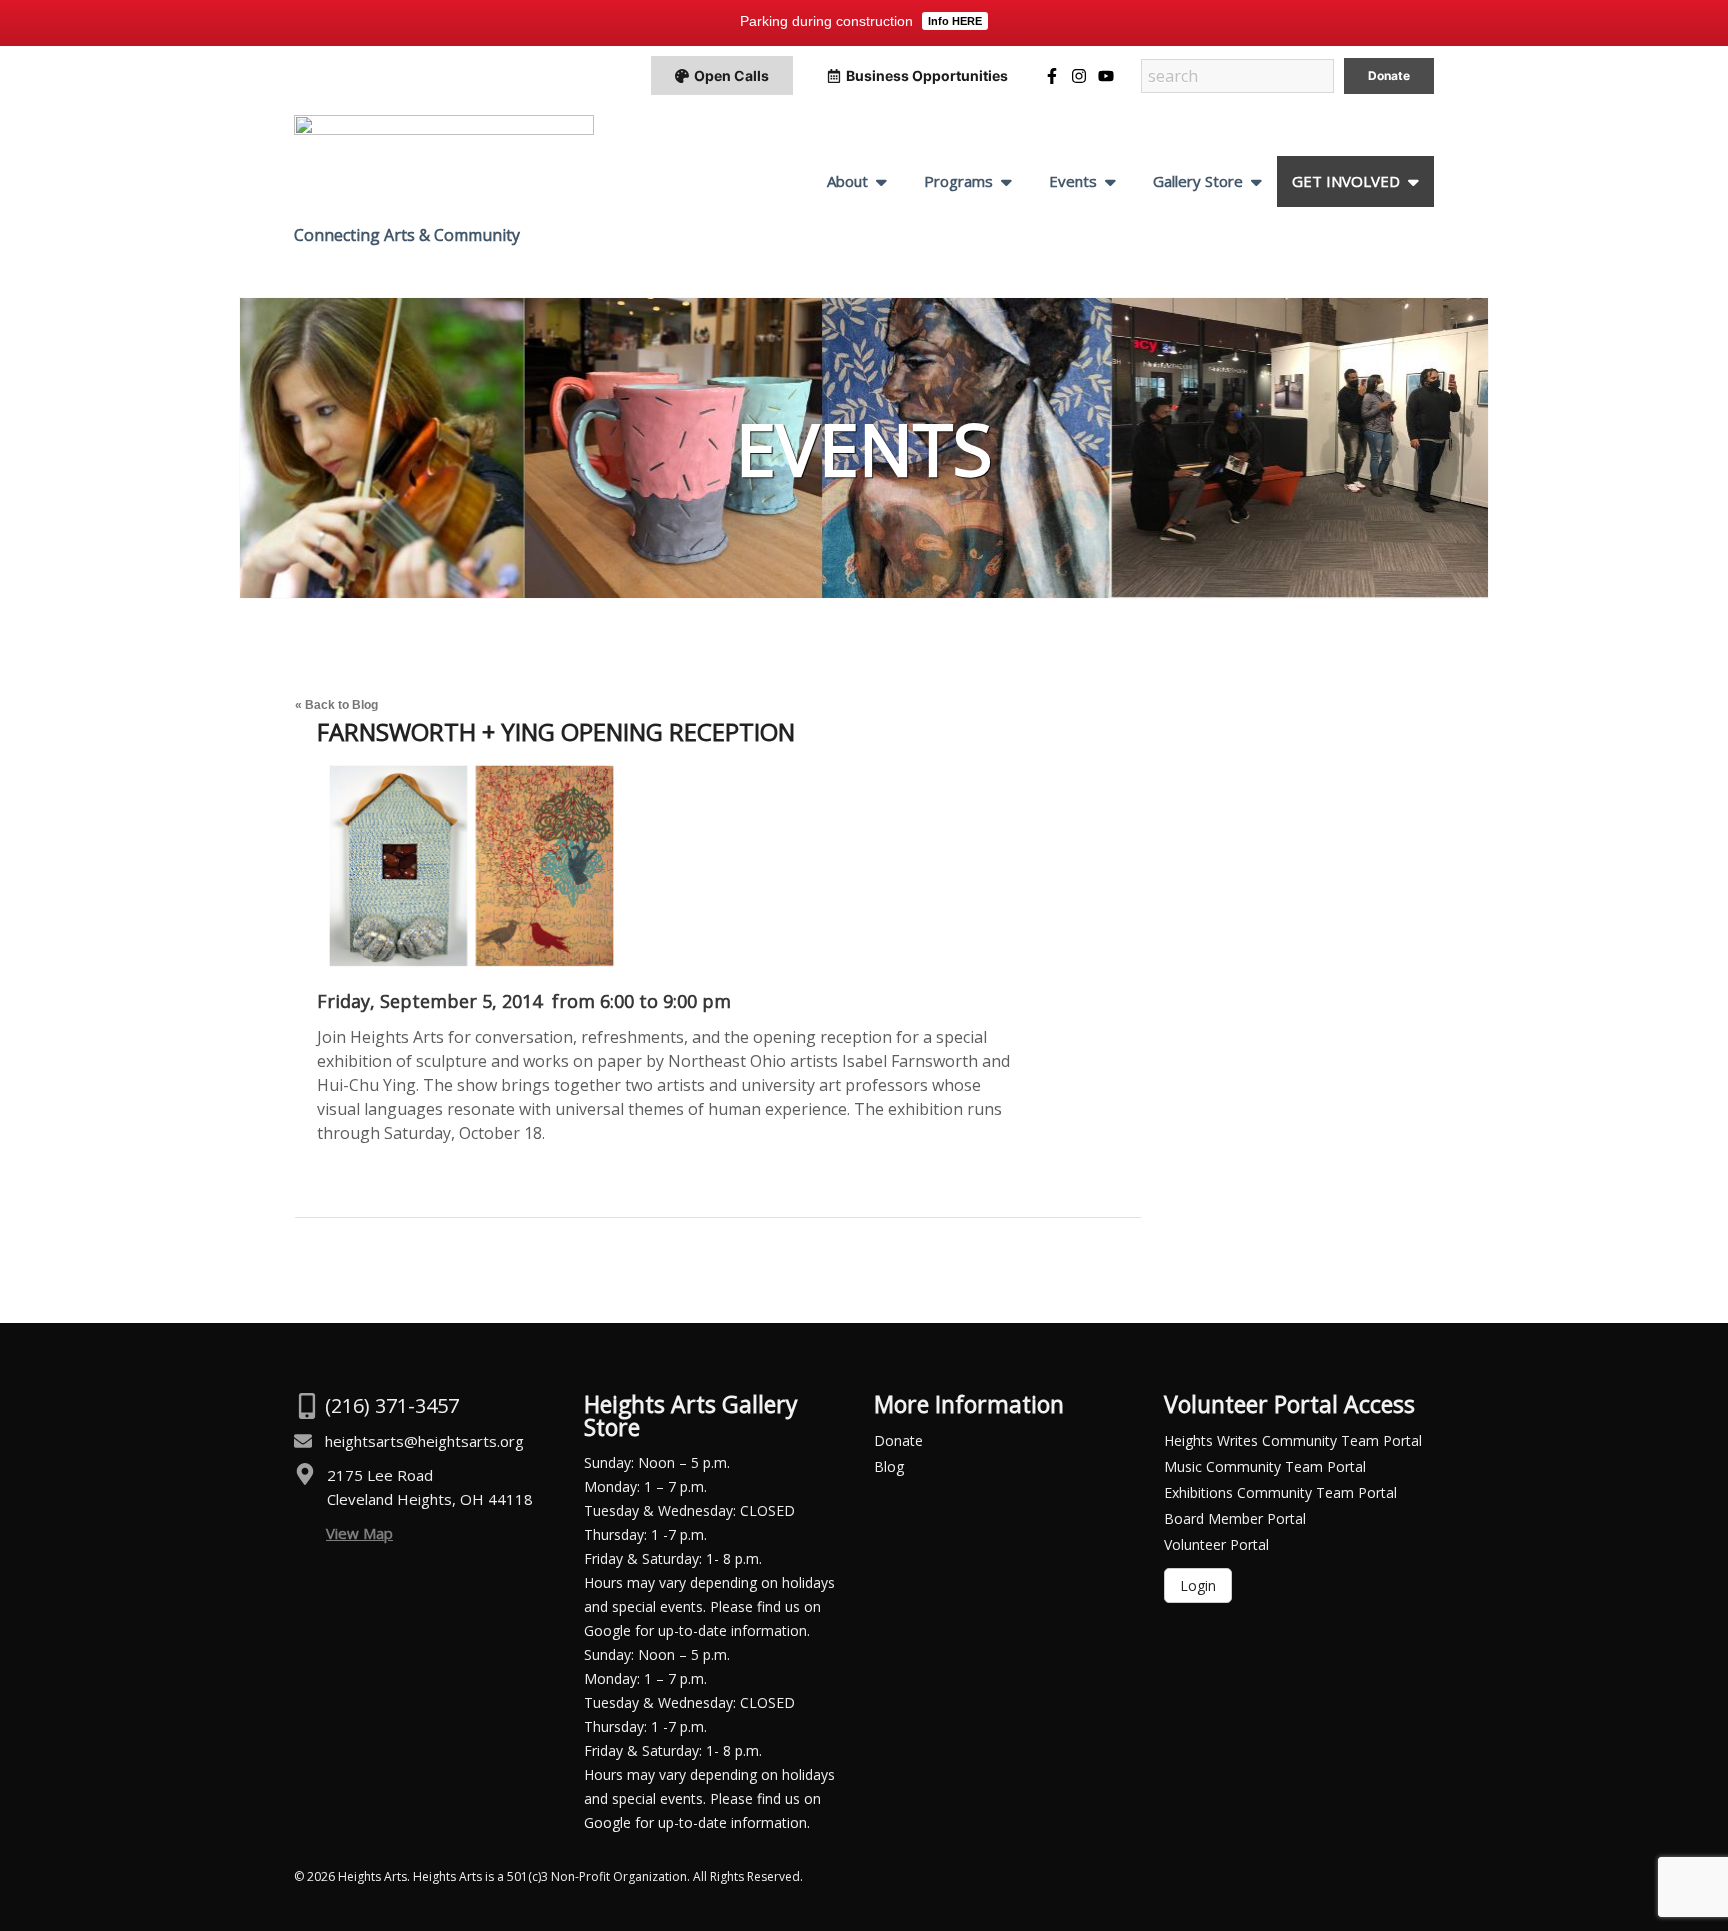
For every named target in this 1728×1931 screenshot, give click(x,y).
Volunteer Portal (1216, 1544)
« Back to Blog (336, 705)
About (847, 181)
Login (1198, 1585)
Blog (889, 1466)
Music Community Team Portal (1265, 1466)
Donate (898, 1440)
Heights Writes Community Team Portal (1293, 1440)
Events (1073, 181)
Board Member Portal (1235, 1518)
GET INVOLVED (1346, 181)
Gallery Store (1198, 181)
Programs (958, 181)
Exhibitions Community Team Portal (1280, 1492)
